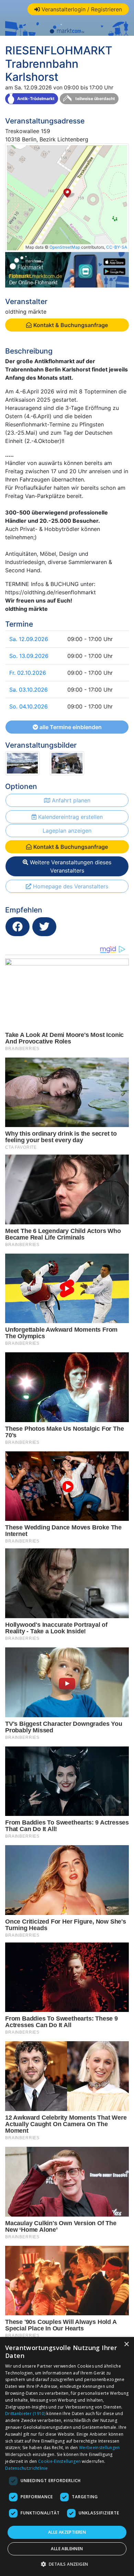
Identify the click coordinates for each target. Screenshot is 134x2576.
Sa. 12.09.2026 (29, 639)
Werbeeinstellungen (99, 2448)
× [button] (126, 2344)
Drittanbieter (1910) (25, 2413)
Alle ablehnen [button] (67, 2549)
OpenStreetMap (65, 247)
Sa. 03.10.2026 (29, 690)
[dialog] (67, 2456)
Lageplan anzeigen (67, 831)
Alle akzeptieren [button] (67, 2532)
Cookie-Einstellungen (59, 2461)
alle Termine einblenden (70, 727)
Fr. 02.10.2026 (28, 673)
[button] (67, 2564)
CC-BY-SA (117, 247)
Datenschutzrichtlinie (26, 2468)
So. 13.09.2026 (29, 656)
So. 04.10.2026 (29, 706)
